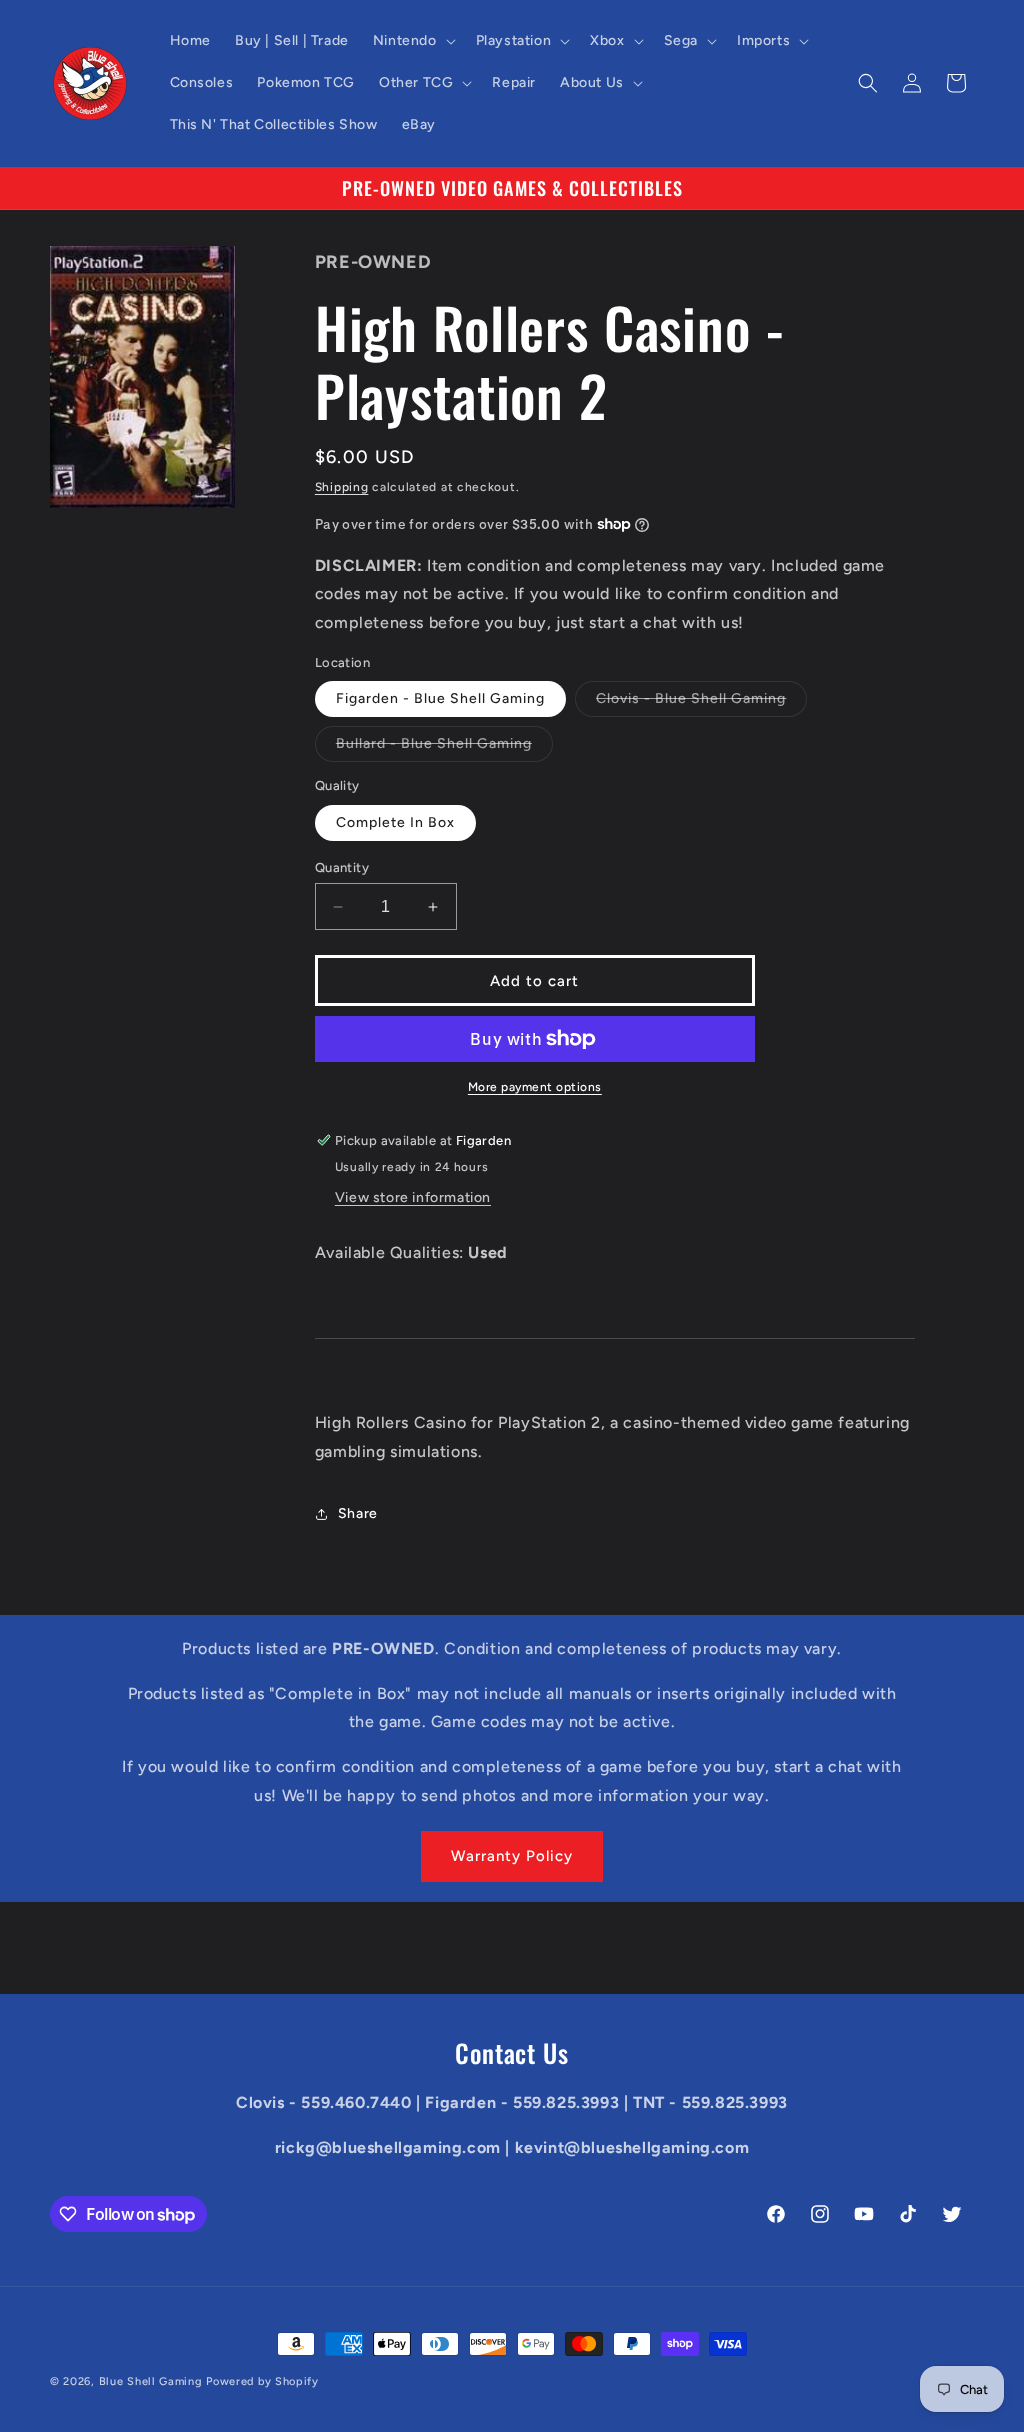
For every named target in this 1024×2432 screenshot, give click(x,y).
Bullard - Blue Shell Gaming (444, 748)
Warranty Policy (512, 1856)
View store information (413, 1197)
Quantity (342, 867)
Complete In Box (395, 822)
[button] (412, 41)
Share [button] (358, 1513)
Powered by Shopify (262, 2381)
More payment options (535, 1087)
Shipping (342, 487)
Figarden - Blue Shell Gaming (440, 698)
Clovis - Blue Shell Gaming (701, 703)
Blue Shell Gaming (151, 2381)
